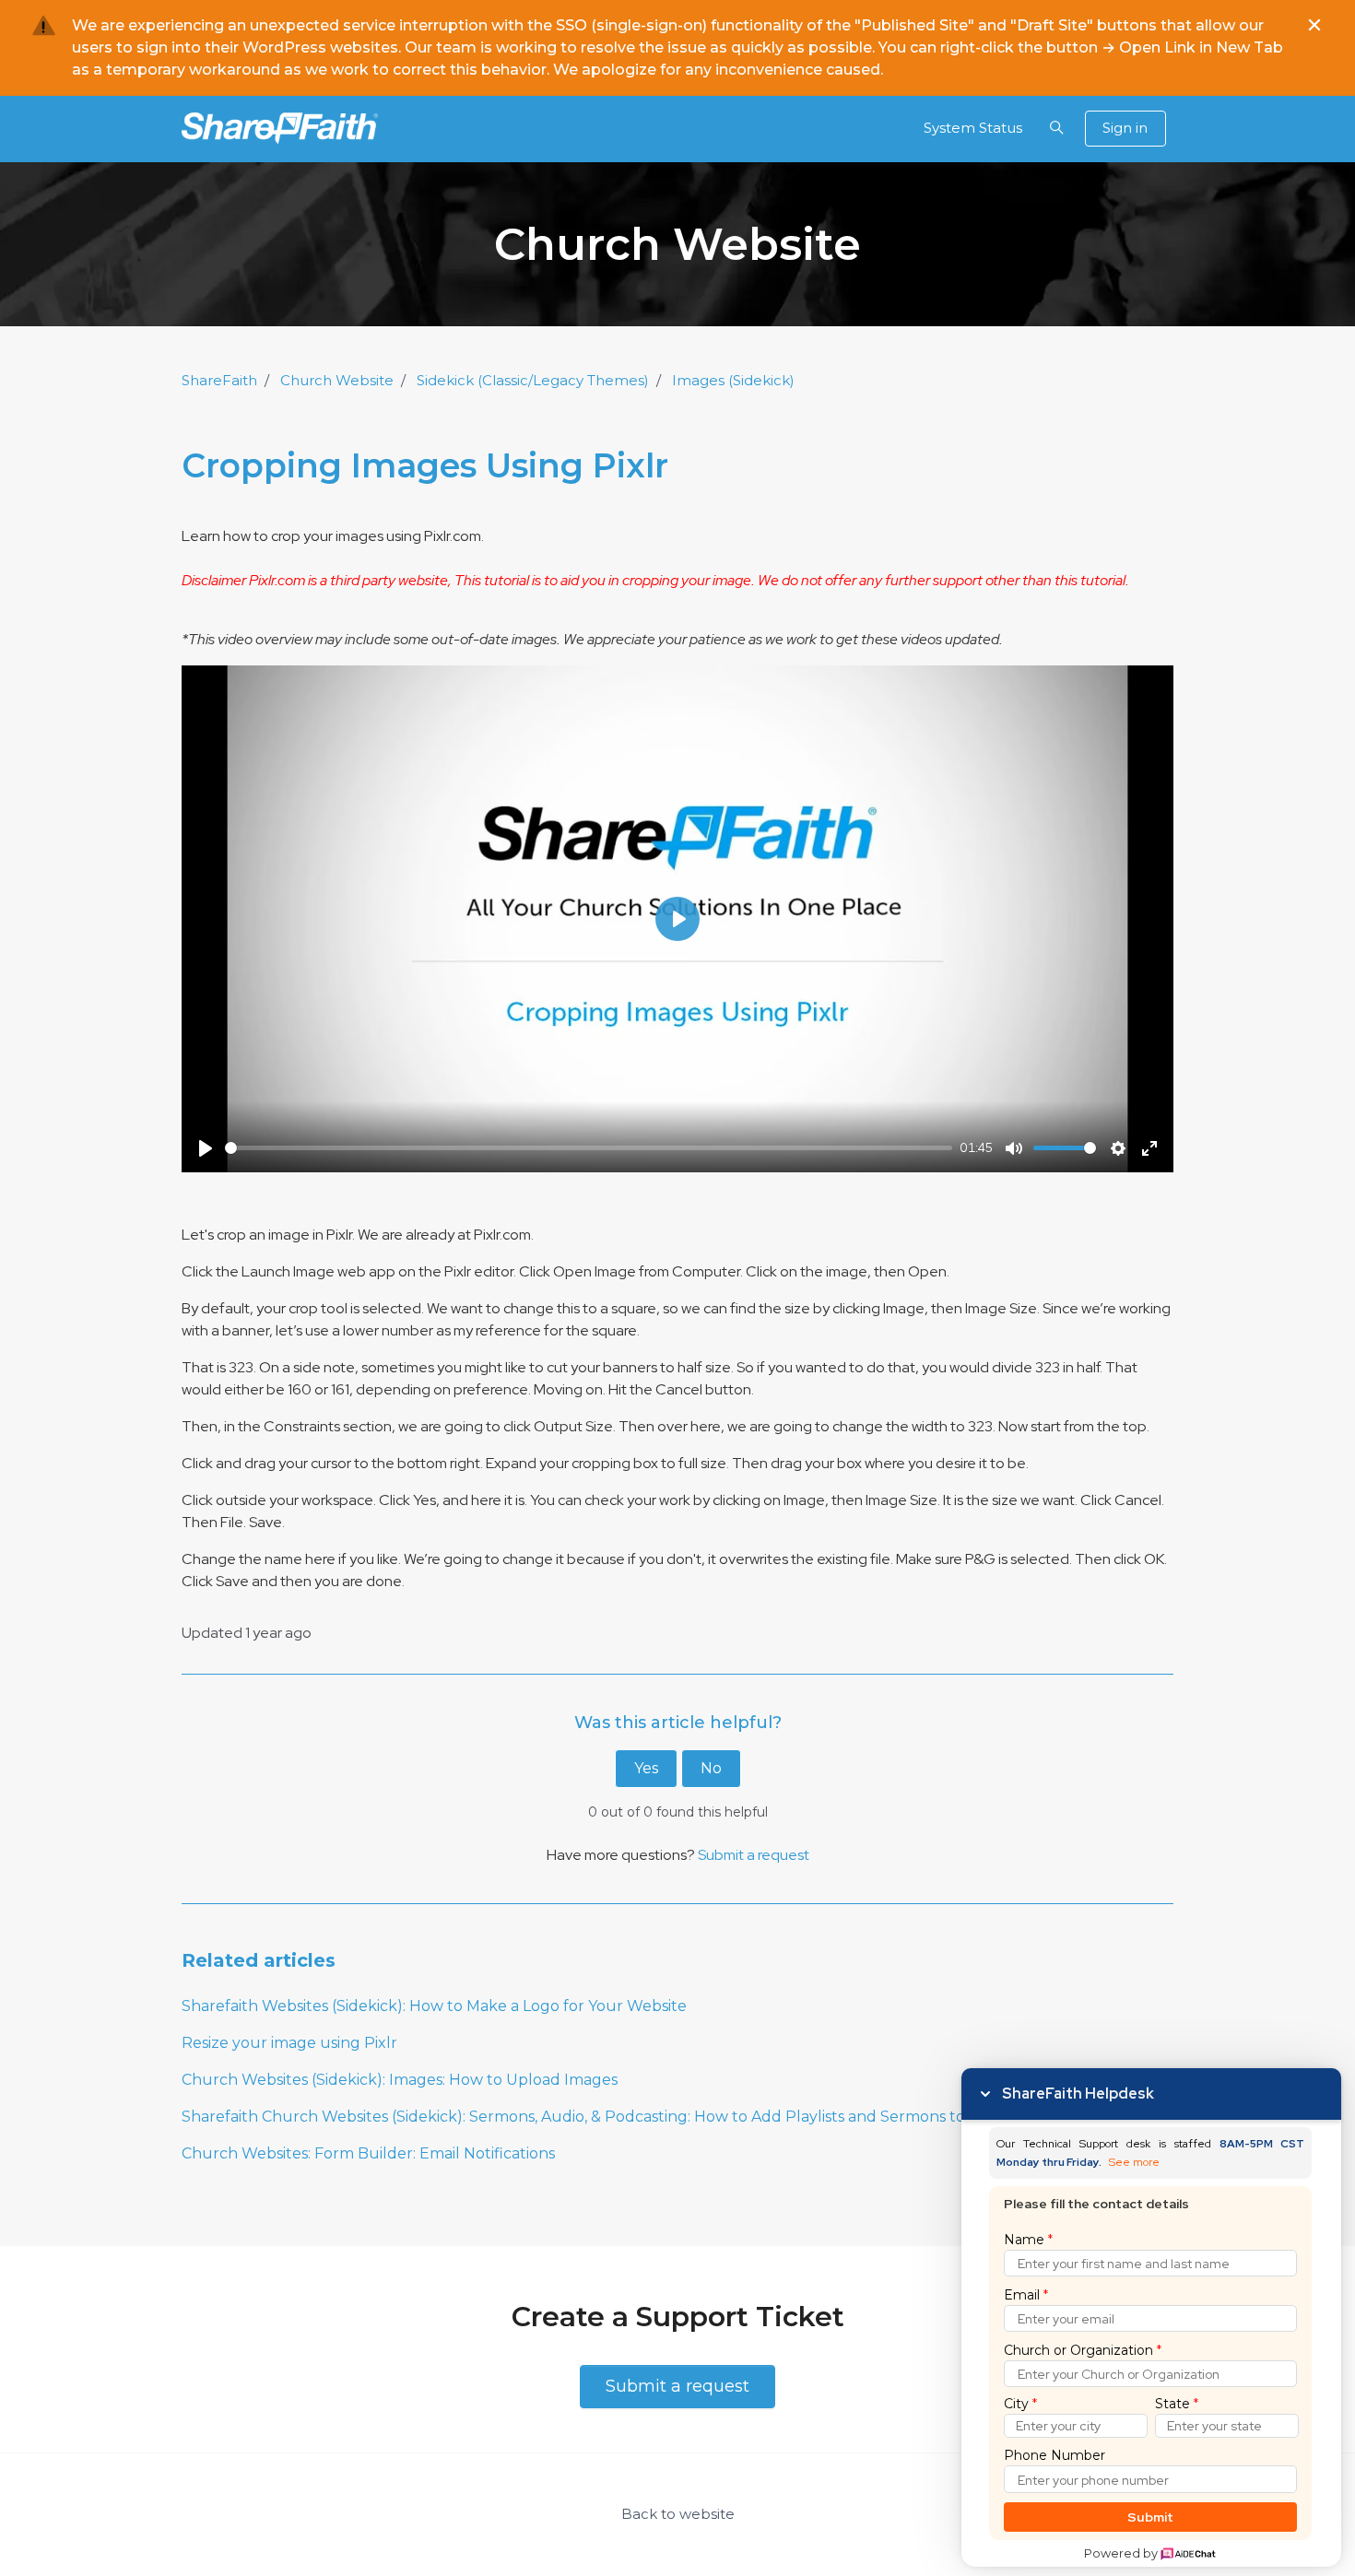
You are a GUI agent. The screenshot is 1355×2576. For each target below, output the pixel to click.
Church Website (337, 380)
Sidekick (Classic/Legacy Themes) (533, 380)
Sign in (1125, 128)
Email (1026, 2295)
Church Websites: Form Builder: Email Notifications (368, 2153)
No (711, 1768)
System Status (973, 128)
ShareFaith (219, 380)
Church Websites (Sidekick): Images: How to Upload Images (400, 2080)
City (1020, 2404)
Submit (1151, 2517)
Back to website (678, 2514)
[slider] (589, 1148)
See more (1134, 2163)
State (1177, 2404)
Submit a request (754, 1855)
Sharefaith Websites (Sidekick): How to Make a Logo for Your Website (434, 2006)
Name (1028, 2240)
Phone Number (1055, 2455)
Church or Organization (1083, 2350)
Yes (646, 1768)
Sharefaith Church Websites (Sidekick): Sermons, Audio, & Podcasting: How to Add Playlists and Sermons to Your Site (608, 2117)
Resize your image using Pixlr (289, 2043)
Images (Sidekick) (733, 380)
